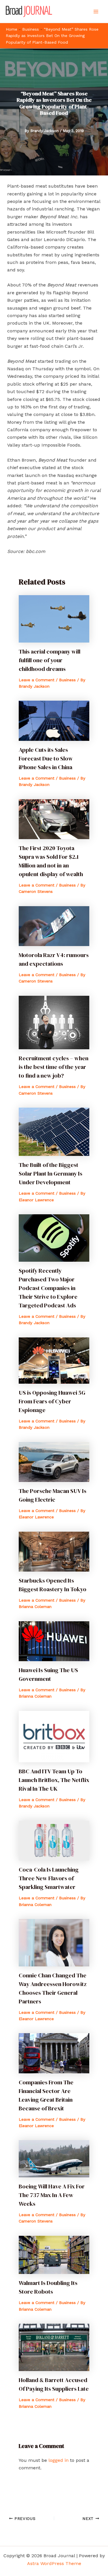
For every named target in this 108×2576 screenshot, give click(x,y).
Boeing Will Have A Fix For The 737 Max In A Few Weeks (52, 2195)
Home (12, 29)
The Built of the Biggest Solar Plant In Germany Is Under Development (51, 1174)
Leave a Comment (37, 680)
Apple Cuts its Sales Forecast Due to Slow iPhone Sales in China (46, 758)
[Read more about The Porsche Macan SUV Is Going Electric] (54, 1462)
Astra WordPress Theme (54, 2563)
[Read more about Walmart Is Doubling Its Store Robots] (54, 2254)
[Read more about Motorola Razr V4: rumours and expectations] (54, 926)
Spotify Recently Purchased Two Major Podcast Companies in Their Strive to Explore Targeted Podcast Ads (48, 1288)
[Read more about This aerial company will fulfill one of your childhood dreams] (54, 618)
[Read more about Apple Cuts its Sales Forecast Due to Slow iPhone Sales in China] (54, 720)
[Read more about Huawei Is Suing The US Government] (54, 1641)
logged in (58, 2460)
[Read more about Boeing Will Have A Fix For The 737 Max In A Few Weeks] (54, 2158)
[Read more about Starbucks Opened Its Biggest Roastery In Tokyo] (54, 1551)
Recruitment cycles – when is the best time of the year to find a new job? (54, 1067)
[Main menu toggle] (96, 12)
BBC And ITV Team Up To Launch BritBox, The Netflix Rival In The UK (54, 1780)
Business (31, 29)
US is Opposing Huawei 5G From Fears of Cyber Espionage (52, 1401)
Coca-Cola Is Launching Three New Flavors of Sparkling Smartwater (49, 1878)
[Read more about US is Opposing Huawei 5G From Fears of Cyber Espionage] (54, 1360)
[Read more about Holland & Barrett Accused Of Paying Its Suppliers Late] (54, 2347)
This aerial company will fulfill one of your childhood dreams (50, 660)
